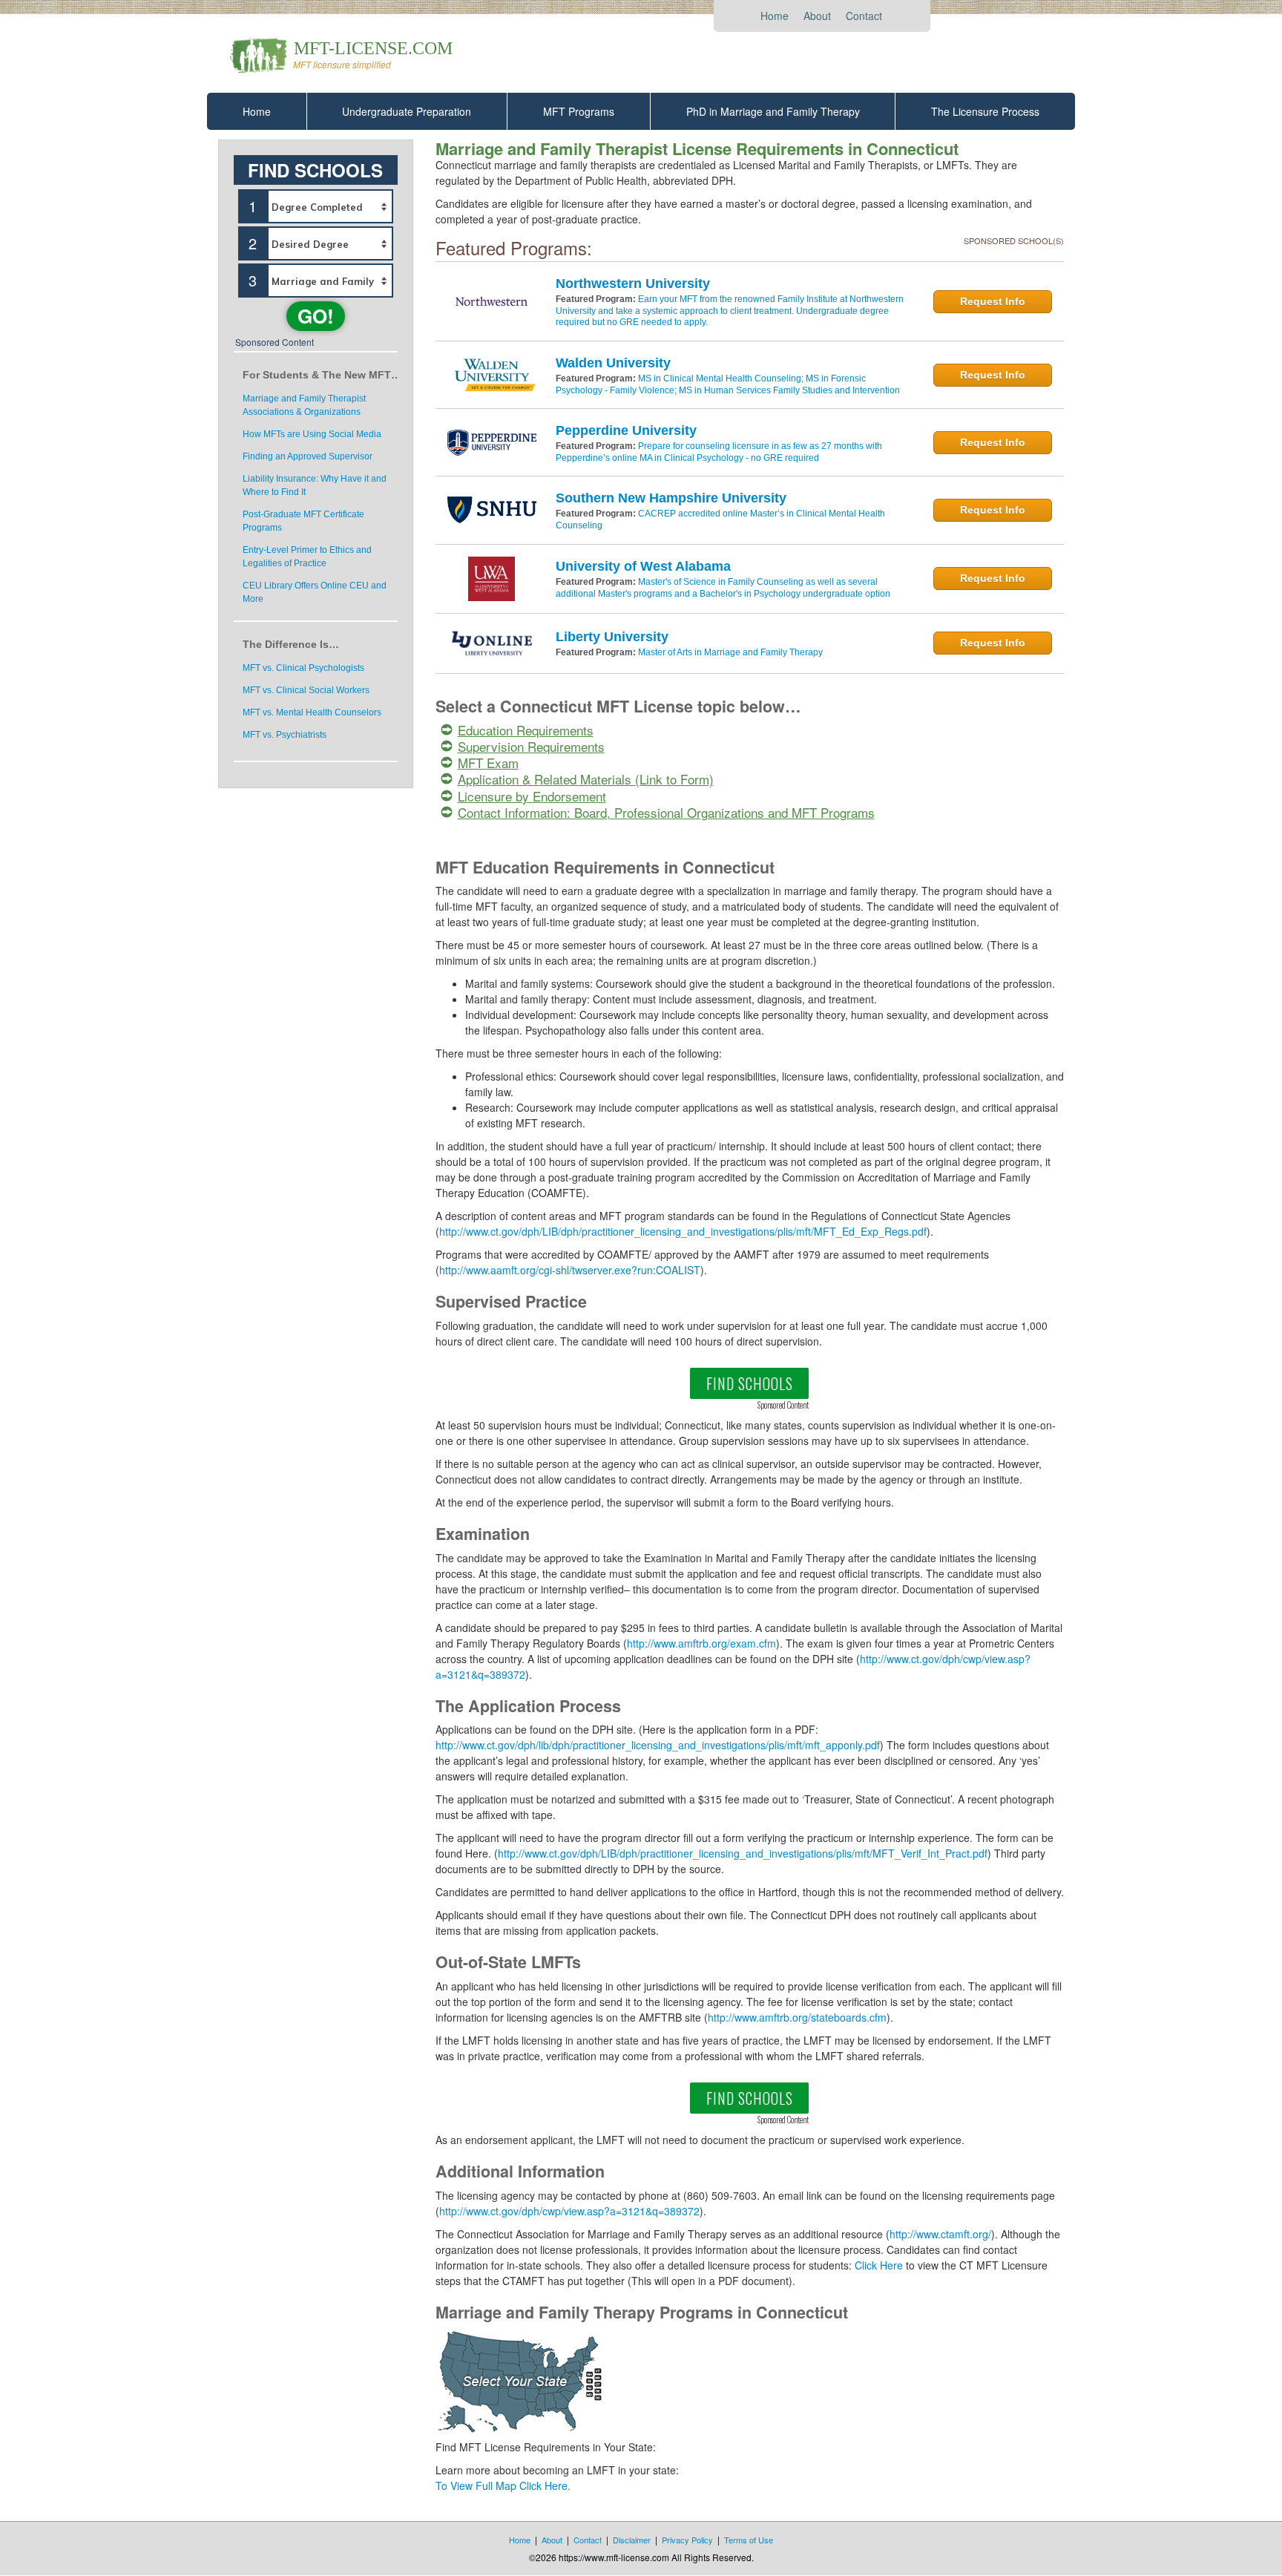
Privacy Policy (687, 2540)
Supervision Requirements (531, 746)
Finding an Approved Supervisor (308, 456)
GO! (316, 316)
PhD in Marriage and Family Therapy (773, 111)
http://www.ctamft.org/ (940, 2234)
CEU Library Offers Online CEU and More (315, 592)
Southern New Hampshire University (671, 498)
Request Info (993, 301)
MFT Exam (488, 763)
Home (775, 16)
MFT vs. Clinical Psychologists (303, 668)
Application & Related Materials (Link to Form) (586, 779)
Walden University (613, 363)
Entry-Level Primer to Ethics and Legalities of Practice (307, 557)
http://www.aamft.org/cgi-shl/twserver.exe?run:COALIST (570, 1270)
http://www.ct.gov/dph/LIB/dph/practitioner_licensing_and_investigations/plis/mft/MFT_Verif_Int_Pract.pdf (743, 1853)
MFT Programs (579, 111)
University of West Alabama (643, 566)
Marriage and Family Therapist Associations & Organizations (304, 405)
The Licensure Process (985, 111)
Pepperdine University (626, 430)
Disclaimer (632, 2540)
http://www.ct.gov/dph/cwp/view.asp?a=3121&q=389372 (569, 2211)
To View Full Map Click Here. (503, 2485)
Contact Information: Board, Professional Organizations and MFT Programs (666, 812)
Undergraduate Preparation (407, 111)
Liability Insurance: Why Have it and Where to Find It (315, 485)
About (817, 16)
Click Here (879, 2265)
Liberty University (612, 637)
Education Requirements (526, 730)
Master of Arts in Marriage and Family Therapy (730, 652)
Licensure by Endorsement (532, 796)
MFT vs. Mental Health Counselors (312, 712)
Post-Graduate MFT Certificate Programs (303, 521)
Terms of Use (749, 2540)
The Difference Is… (291, 644)
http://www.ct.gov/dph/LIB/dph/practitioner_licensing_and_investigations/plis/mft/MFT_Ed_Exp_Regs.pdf (683, 1231)
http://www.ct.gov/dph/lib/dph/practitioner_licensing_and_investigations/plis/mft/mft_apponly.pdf (658, 1745)
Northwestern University (633, 284)
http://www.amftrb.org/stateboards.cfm (797, 2017)
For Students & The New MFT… (320, 375)
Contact (864, 16)
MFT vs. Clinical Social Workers (306, 690)
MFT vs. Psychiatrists (285, 735)
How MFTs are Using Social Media (312, 434)
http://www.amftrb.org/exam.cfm (701, 1643)
